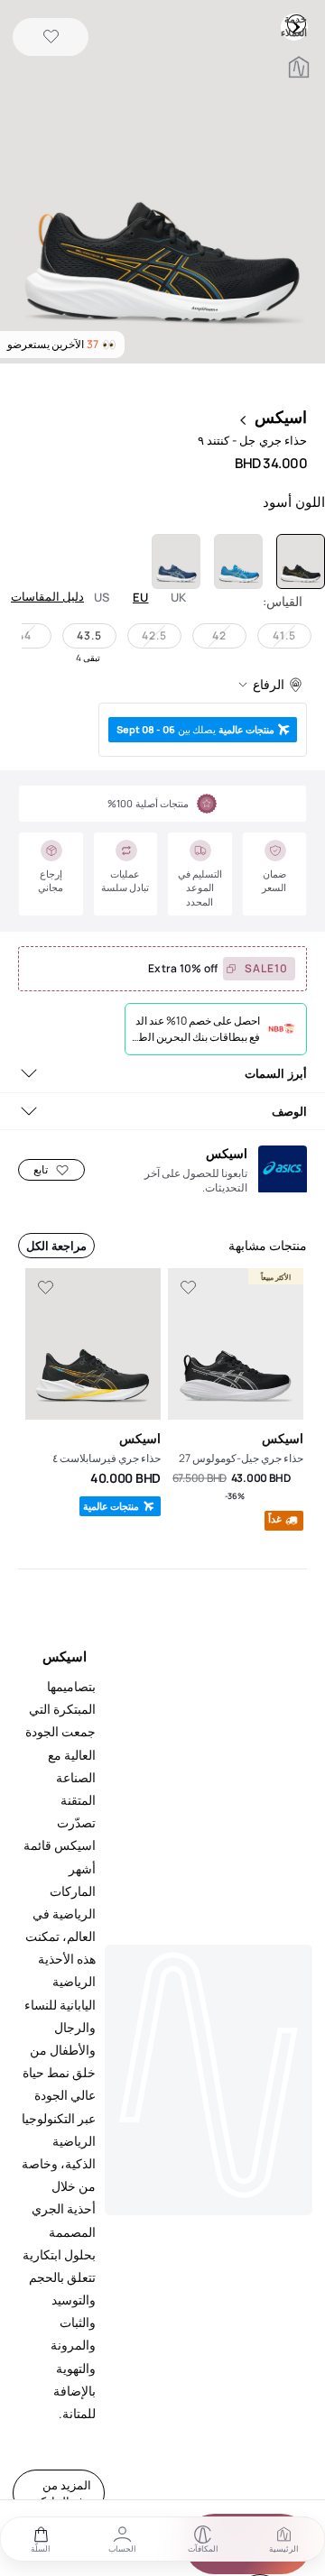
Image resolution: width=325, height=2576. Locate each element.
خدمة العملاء (296, 23)
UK (179, 598)
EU (141, 598)
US (102, 598)
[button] (162, 184)
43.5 (89, 635)
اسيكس (281, 417)
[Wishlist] (51, 37)
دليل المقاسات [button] (47, 596)
